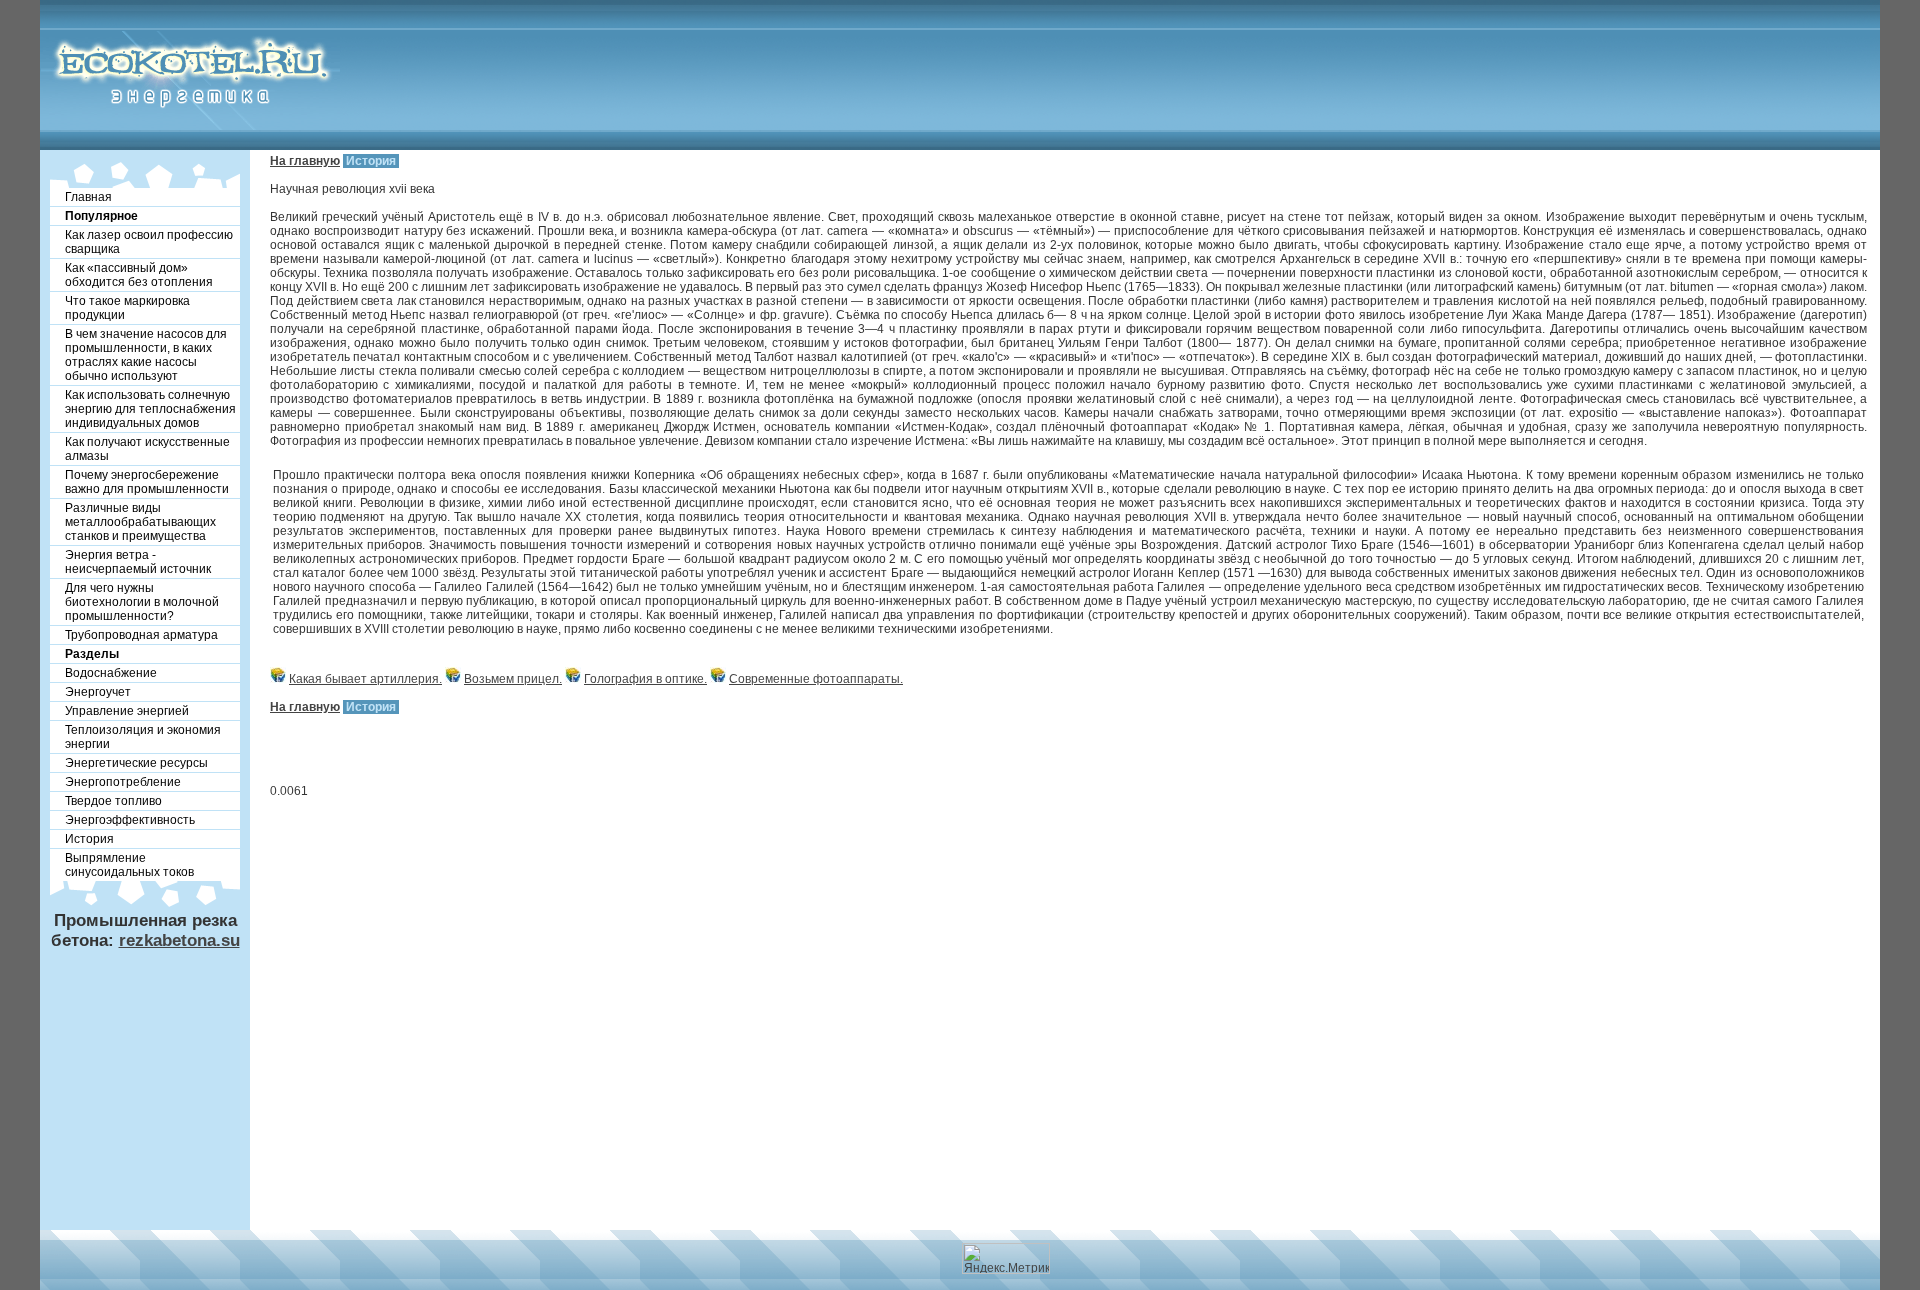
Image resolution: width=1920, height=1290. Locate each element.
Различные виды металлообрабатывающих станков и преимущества (140, 522)
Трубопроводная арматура (141, 635)
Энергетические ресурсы (136, 763)
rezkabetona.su (179, 940)
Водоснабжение (111, 673)
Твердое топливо (113, 801)
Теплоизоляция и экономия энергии (143, 737)
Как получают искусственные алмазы (147, 449)
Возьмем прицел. (513, 679)
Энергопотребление (123, 782)
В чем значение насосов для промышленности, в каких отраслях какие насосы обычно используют (146, 355)
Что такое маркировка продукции (127, 308)
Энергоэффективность (130, 820)
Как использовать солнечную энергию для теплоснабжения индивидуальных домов (150, 409)
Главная (88, 197)
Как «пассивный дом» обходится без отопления (139, 275)
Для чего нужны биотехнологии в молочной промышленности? (142, 602)
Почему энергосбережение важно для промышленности (147, 482)
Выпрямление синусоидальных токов (129, 865)
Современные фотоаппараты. (816, 679)
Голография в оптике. (645, 679)
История (89, 839)
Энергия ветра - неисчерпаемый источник (138, 562)
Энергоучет (98, 692)
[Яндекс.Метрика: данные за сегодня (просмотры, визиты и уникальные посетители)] (1006, 1258)
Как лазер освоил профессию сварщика (149, 242)
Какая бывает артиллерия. (365, 679)
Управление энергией (127, 711)
